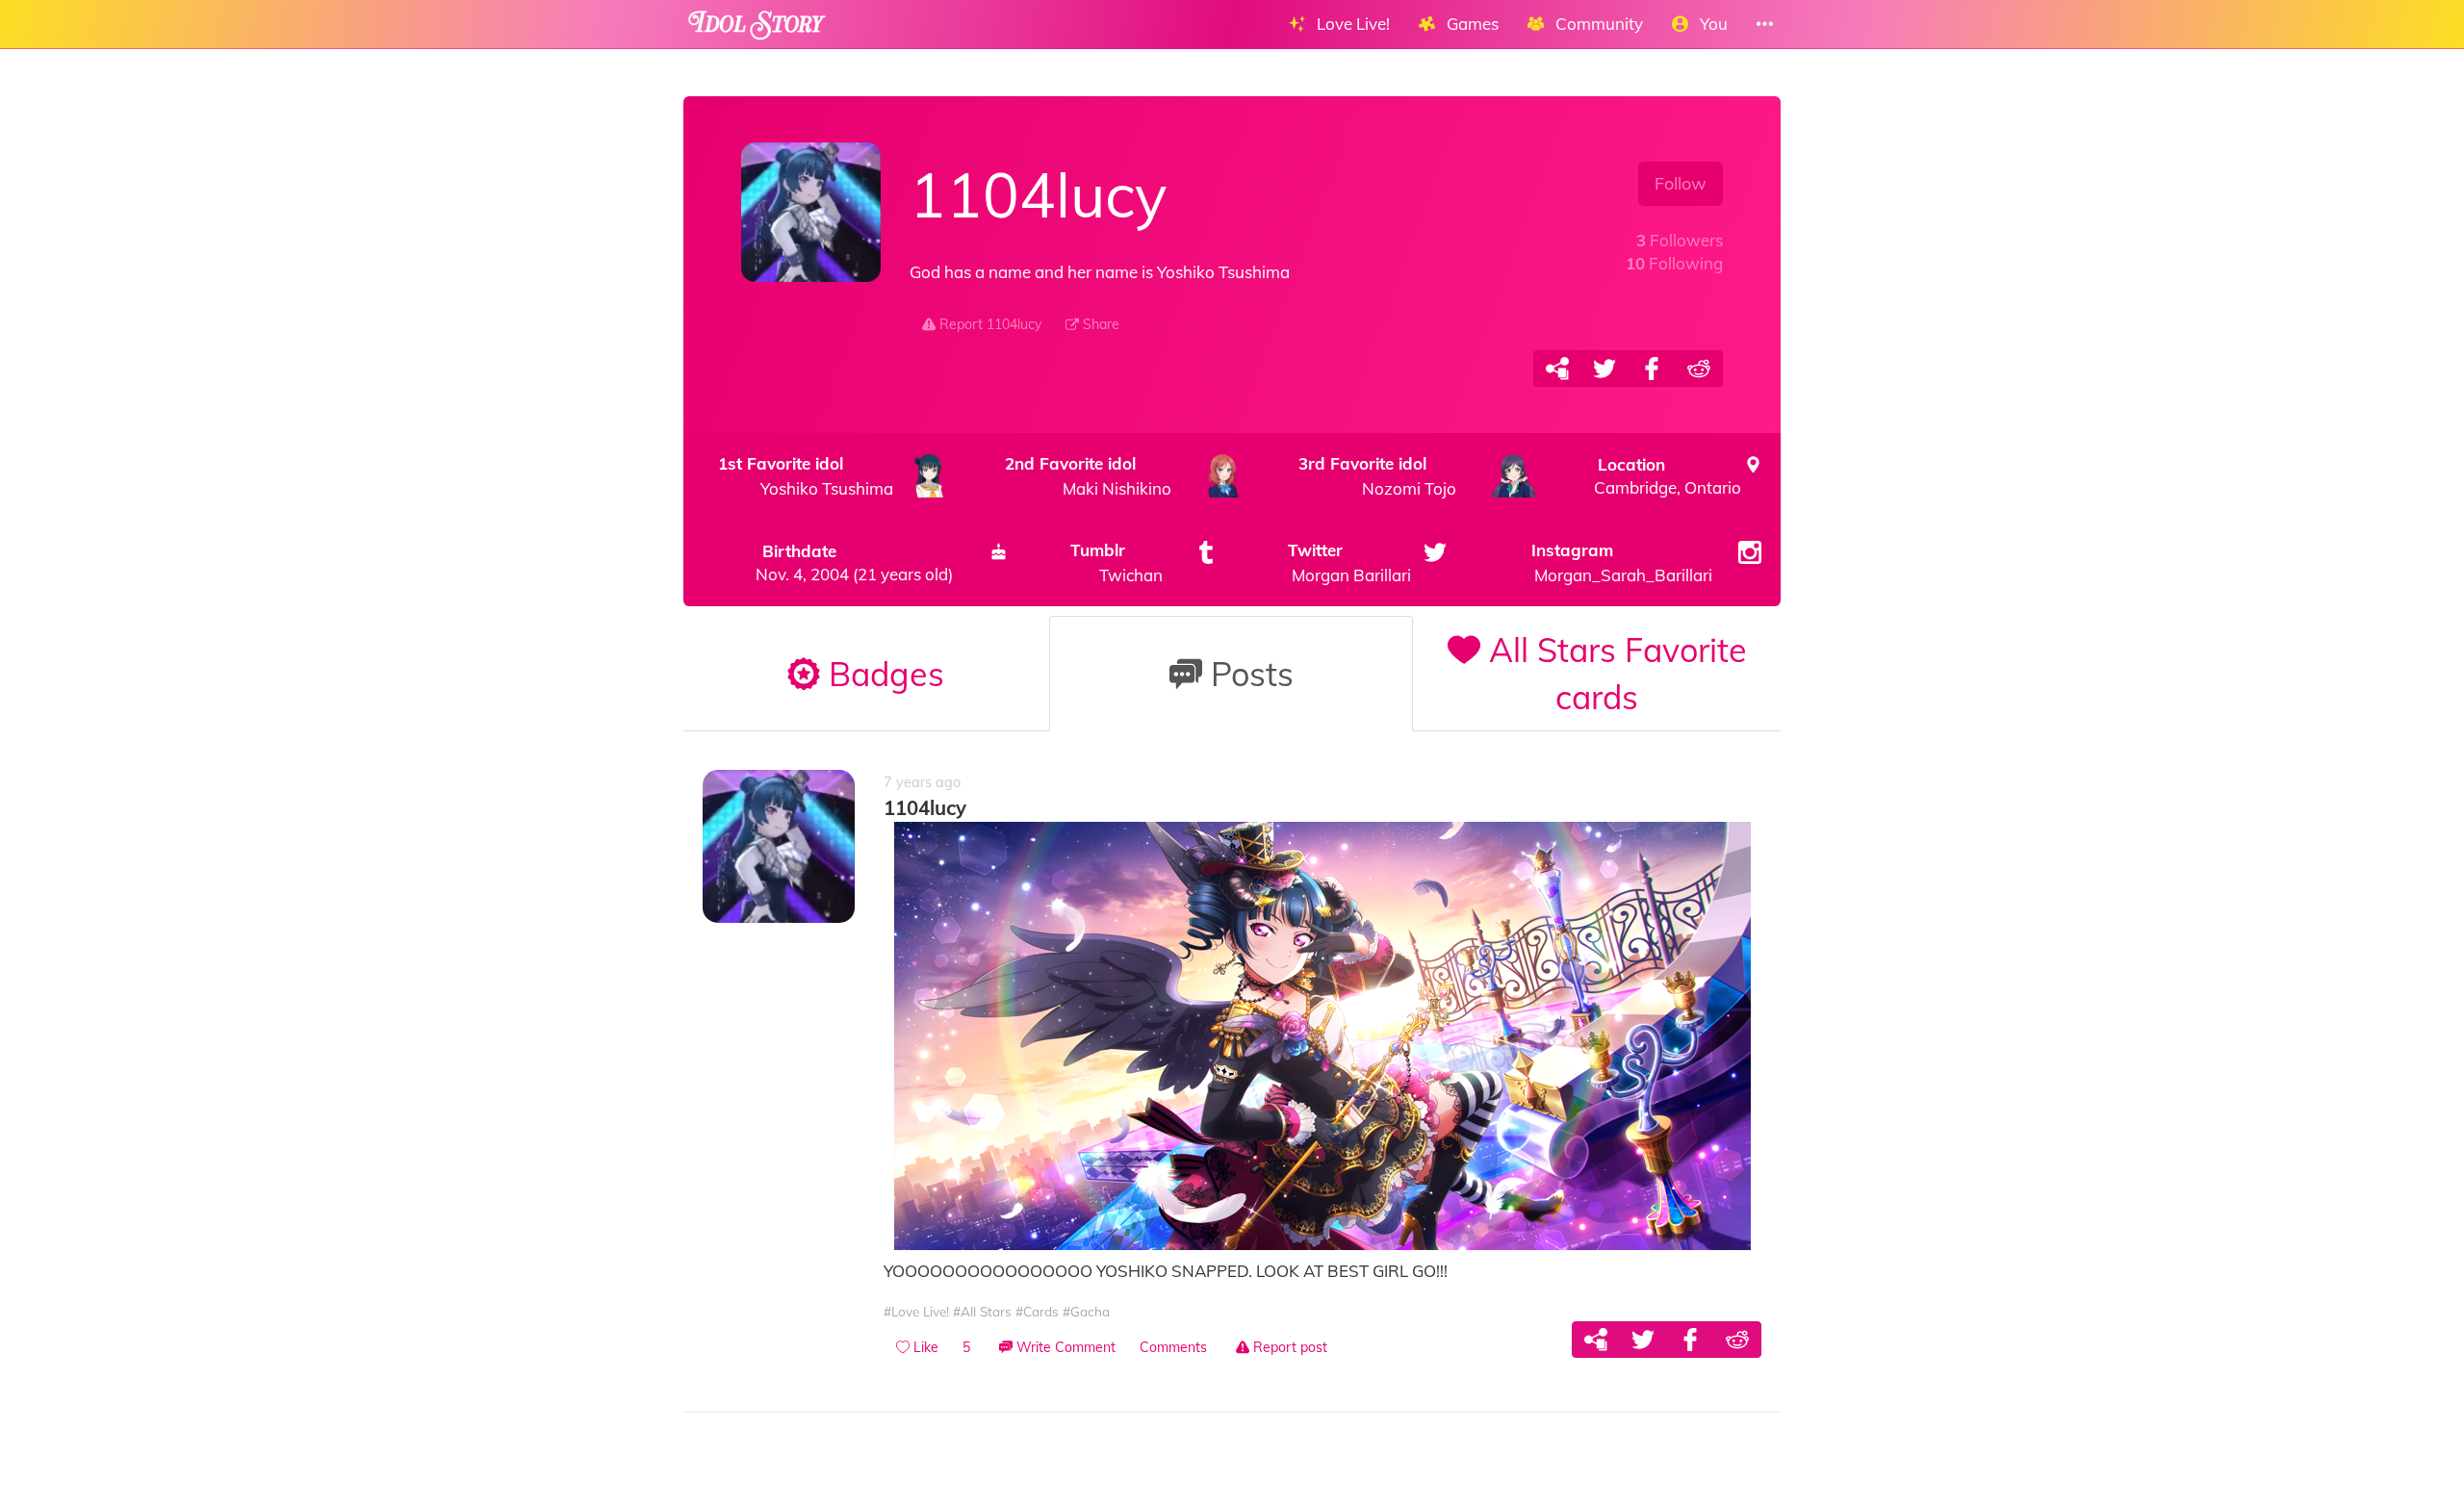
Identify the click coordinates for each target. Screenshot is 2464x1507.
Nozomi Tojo (1377, 476)
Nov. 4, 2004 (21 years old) (854, 562)
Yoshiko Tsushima (806, 476)
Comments (1173, 1347)
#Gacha (1086, 1311)
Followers (1680, 240)
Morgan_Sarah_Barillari (1622, 562)
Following (1674, 263)
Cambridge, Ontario (1668, 476)
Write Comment (1064, 1347)
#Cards (1037, 1311)
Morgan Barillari (1350, 562)
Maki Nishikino (1089, 476)
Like (924, 1347)
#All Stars (982, 1311)
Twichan (1116, 562)
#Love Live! (916, 1311)
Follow (1681, 183)
